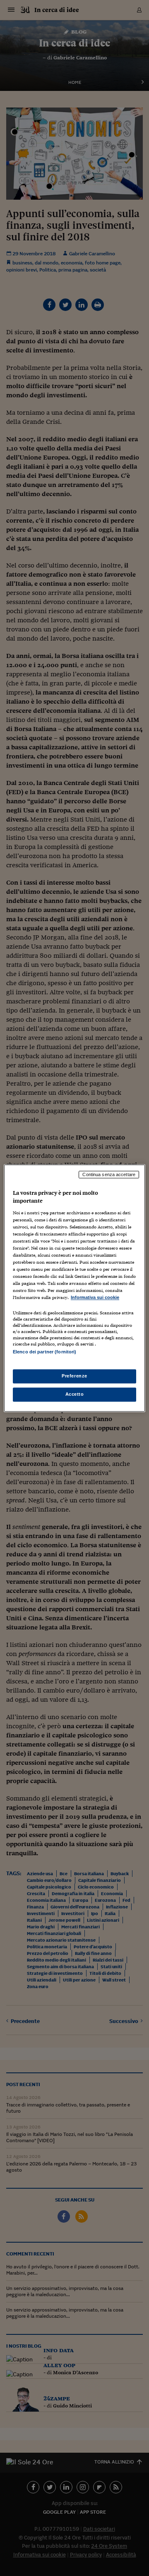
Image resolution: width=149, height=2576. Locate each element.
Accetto (75, 1394)
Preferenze (74, 1376)
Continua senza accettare (109, 1174)
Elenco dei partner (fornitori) (44, 1352)
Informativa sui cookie (95, 1298)
